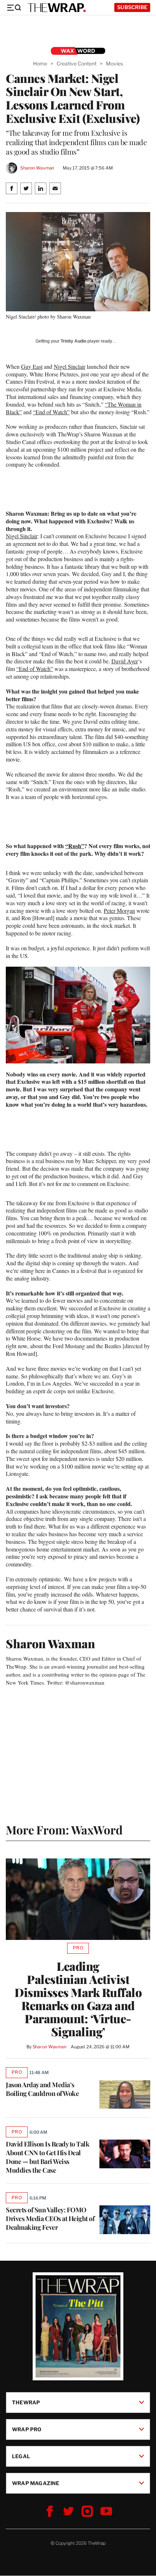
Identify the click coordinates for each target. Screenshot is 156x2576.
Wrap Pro (27, 2429)
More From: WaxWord (64, 1830)
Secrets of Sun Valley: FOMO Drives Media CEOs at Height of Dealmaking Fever (50, 2218)
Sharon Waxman (37, 168)
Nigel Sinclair (69, 366)
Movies (114, 63)
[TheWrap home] (57, 8)
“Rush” (75, 846)
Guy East (32, 366)
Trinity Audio (73, 341)
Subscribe (132, 7)
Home (40, 63)
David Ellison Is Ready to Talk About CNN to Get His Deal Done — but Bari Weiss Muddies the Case (48, 2157)
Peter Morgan (119, 910)
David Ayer (125, 661)
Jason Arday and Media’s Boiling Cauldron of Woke (43, 2089)
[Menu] (14, 8)
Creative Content (77, 63)
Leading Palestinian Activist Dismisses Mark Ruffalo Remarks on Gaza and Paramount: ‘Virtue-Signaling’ (78, 1999)
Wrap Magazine (36, 2483)
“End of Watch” (51, 412)
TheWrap (26, 2402)
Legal (21, 2456)
